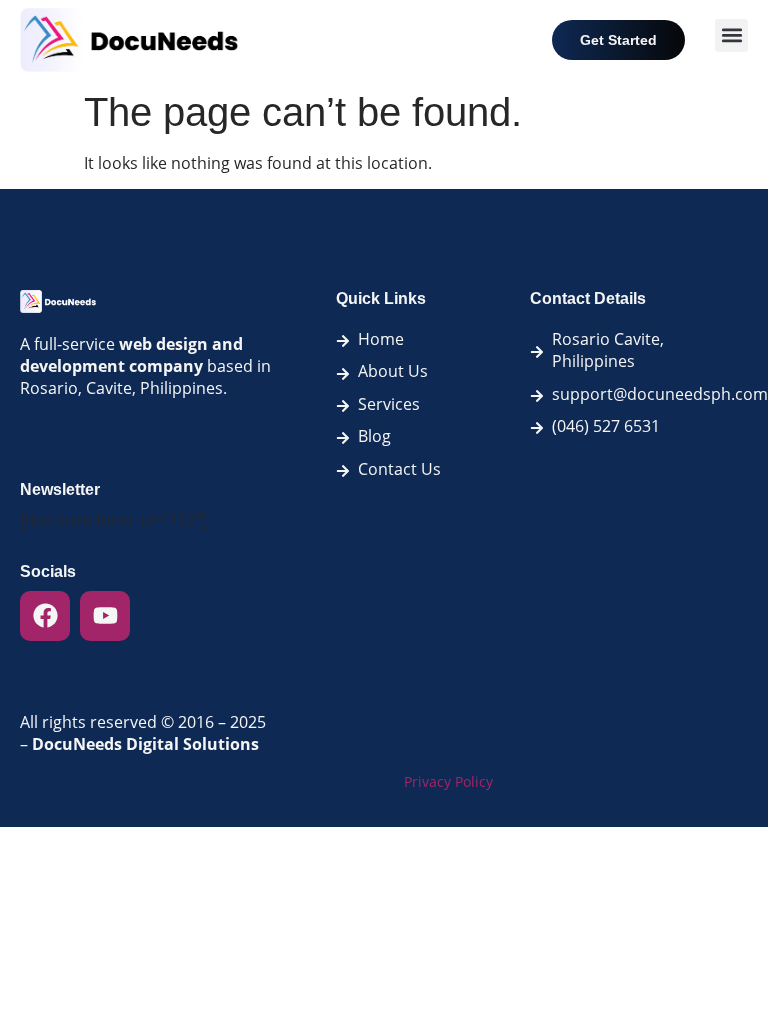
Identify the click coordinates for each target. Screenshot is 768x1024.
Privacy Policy (448, 781)
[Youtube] (105, 616)
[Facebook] (45, 616)
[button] (731, 35)
